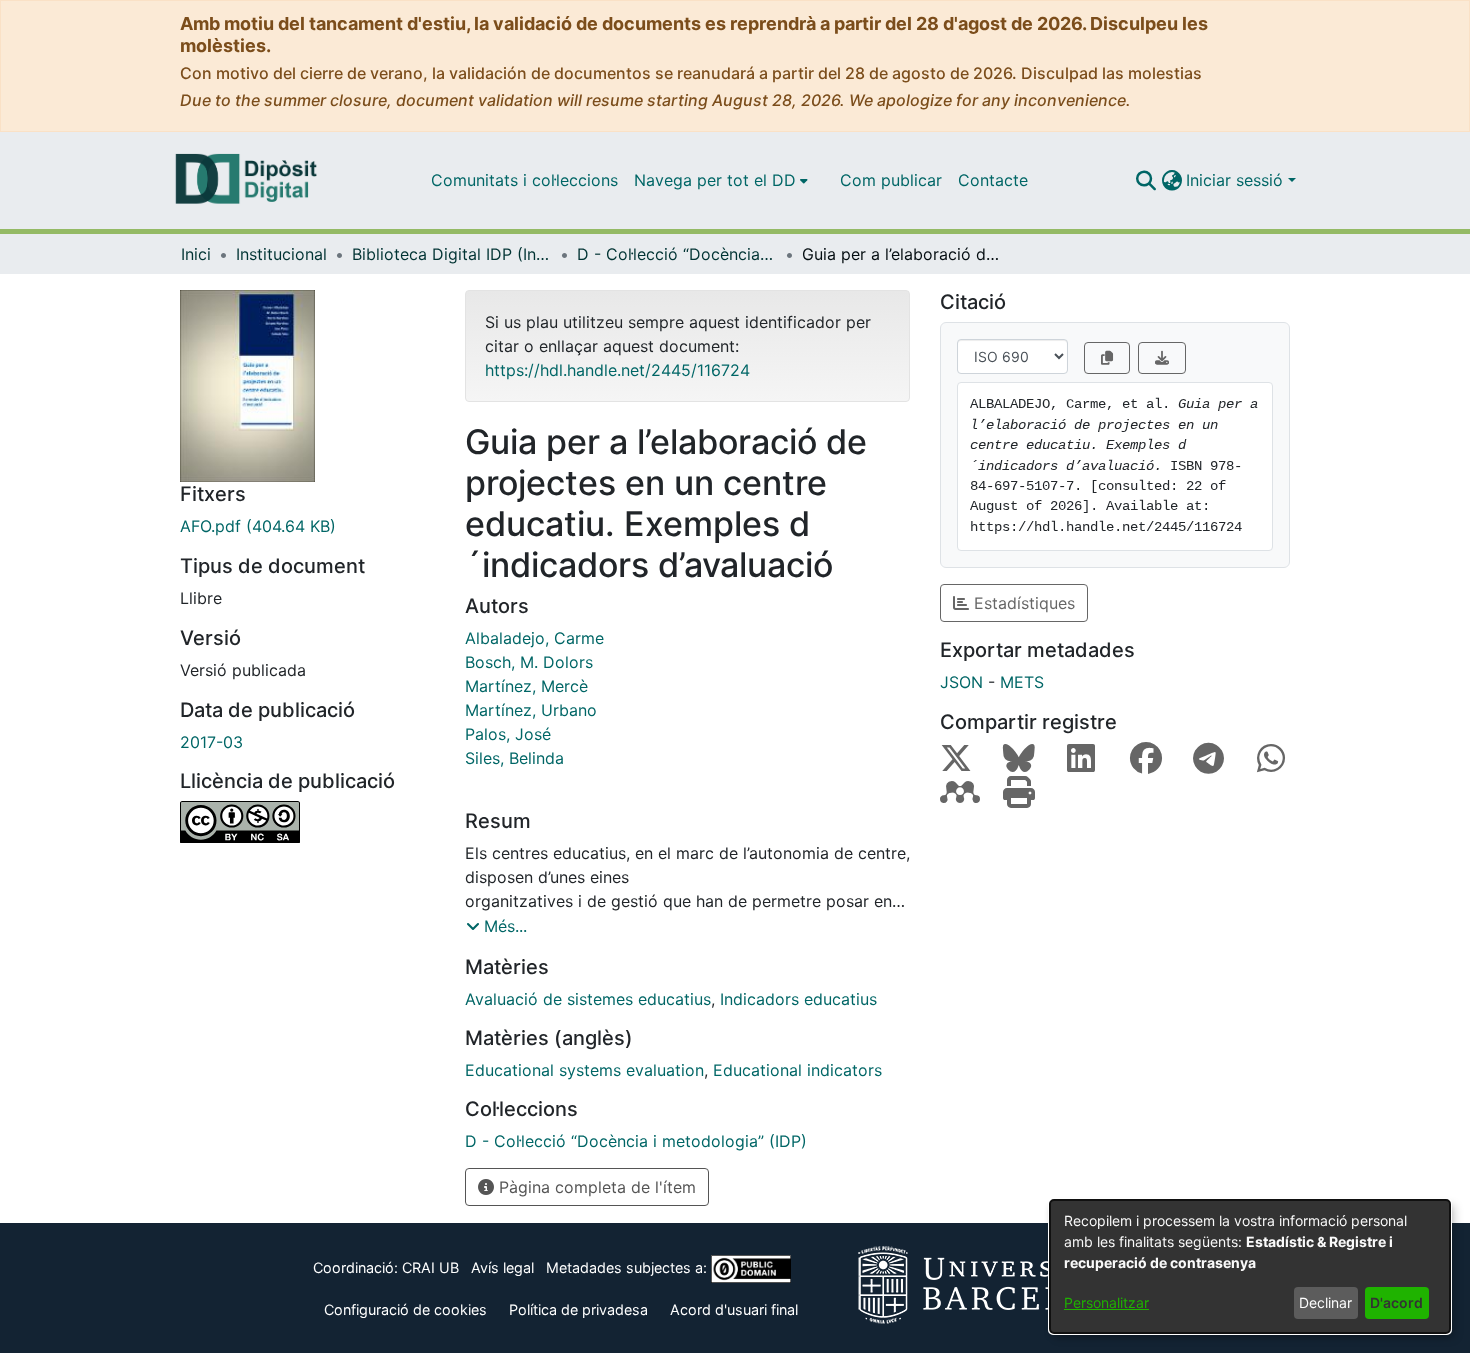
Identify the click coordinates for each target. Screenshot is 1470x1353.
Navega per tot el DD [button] (715, 180)
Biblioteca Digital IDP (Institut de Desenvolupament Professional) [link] (452, 254)
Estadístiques (1022, 603)
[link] (307, 526)
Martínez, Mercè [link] (526, 686)
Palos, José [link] (508, 734)
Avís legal (502, 1267)
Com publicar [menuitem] (891, 180)
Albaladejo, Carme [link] (534, 638)
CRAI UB (430, 1267)
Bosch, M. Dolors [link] (529, 662)
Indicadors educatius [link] (798, 999)
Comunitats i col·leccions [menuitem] (524, 180)
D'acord (1396, 1302)
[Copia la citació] (1107, 358)
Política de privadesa (578, 1309)
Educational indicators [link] (797, 1070)
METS (1022, 682)
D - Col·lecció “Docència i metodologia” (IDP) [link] (677, 254)
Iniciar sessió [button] (1237, 180)
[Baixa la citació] (1162, 358)
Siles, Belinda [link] (514, 758)
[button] (1145, 180)
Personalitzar (1106, 1302)
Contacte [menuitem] (993, 180)
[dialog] (1250, 1266)
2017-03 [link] (211, 742)
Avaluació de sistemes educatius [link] (588, 999)
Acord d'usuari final (734, 1309)
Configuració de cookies (405, 1309)
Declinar (1325, 1302)
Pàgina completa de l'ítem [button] (595, 1187)
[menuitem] (721, 180)
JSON (961, 682)
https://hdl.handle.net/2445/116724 (617, 370)
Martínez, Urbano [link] (531, 710)
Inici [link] (196, 254)
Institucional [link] (281, 254)
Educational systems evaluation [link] (584, 1070)
